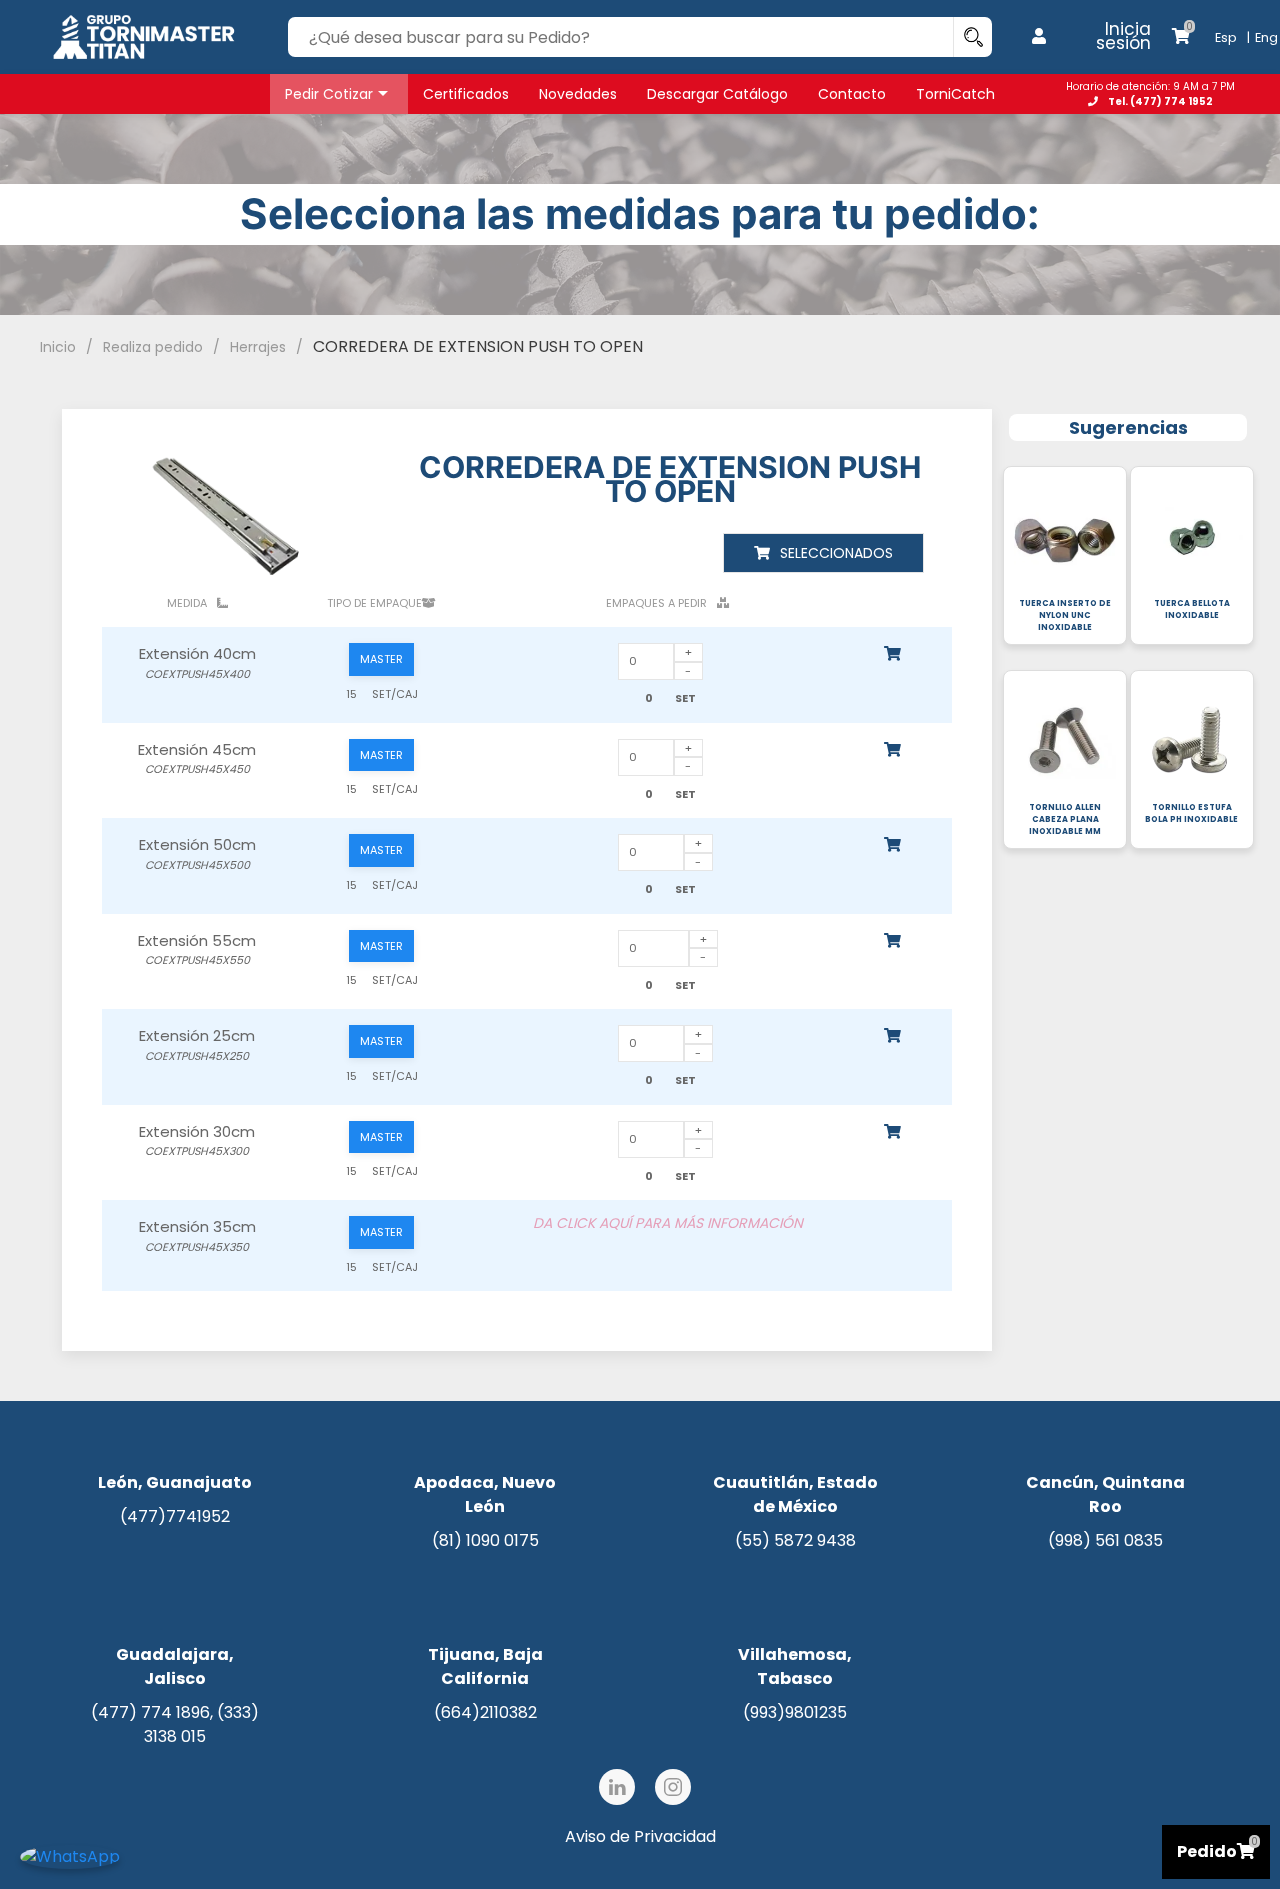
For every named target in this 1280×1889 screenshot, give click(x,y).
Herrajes (258, 347)
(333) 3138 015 (201, 1724)
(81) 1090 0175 (485, 1540)
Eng (1266, 37)
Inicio (58, 347)
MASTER (381, 659)
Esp (1226, 37)
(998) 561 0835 (1105, 1540)
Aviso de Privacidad (640, 1836)
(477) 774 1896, (154, 1712)
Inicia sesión (1123, 36)
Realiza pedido (153, 347)
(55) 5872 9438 (795, 1540)
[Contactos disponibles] (70, 1855)
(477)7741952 (175, 1516)
